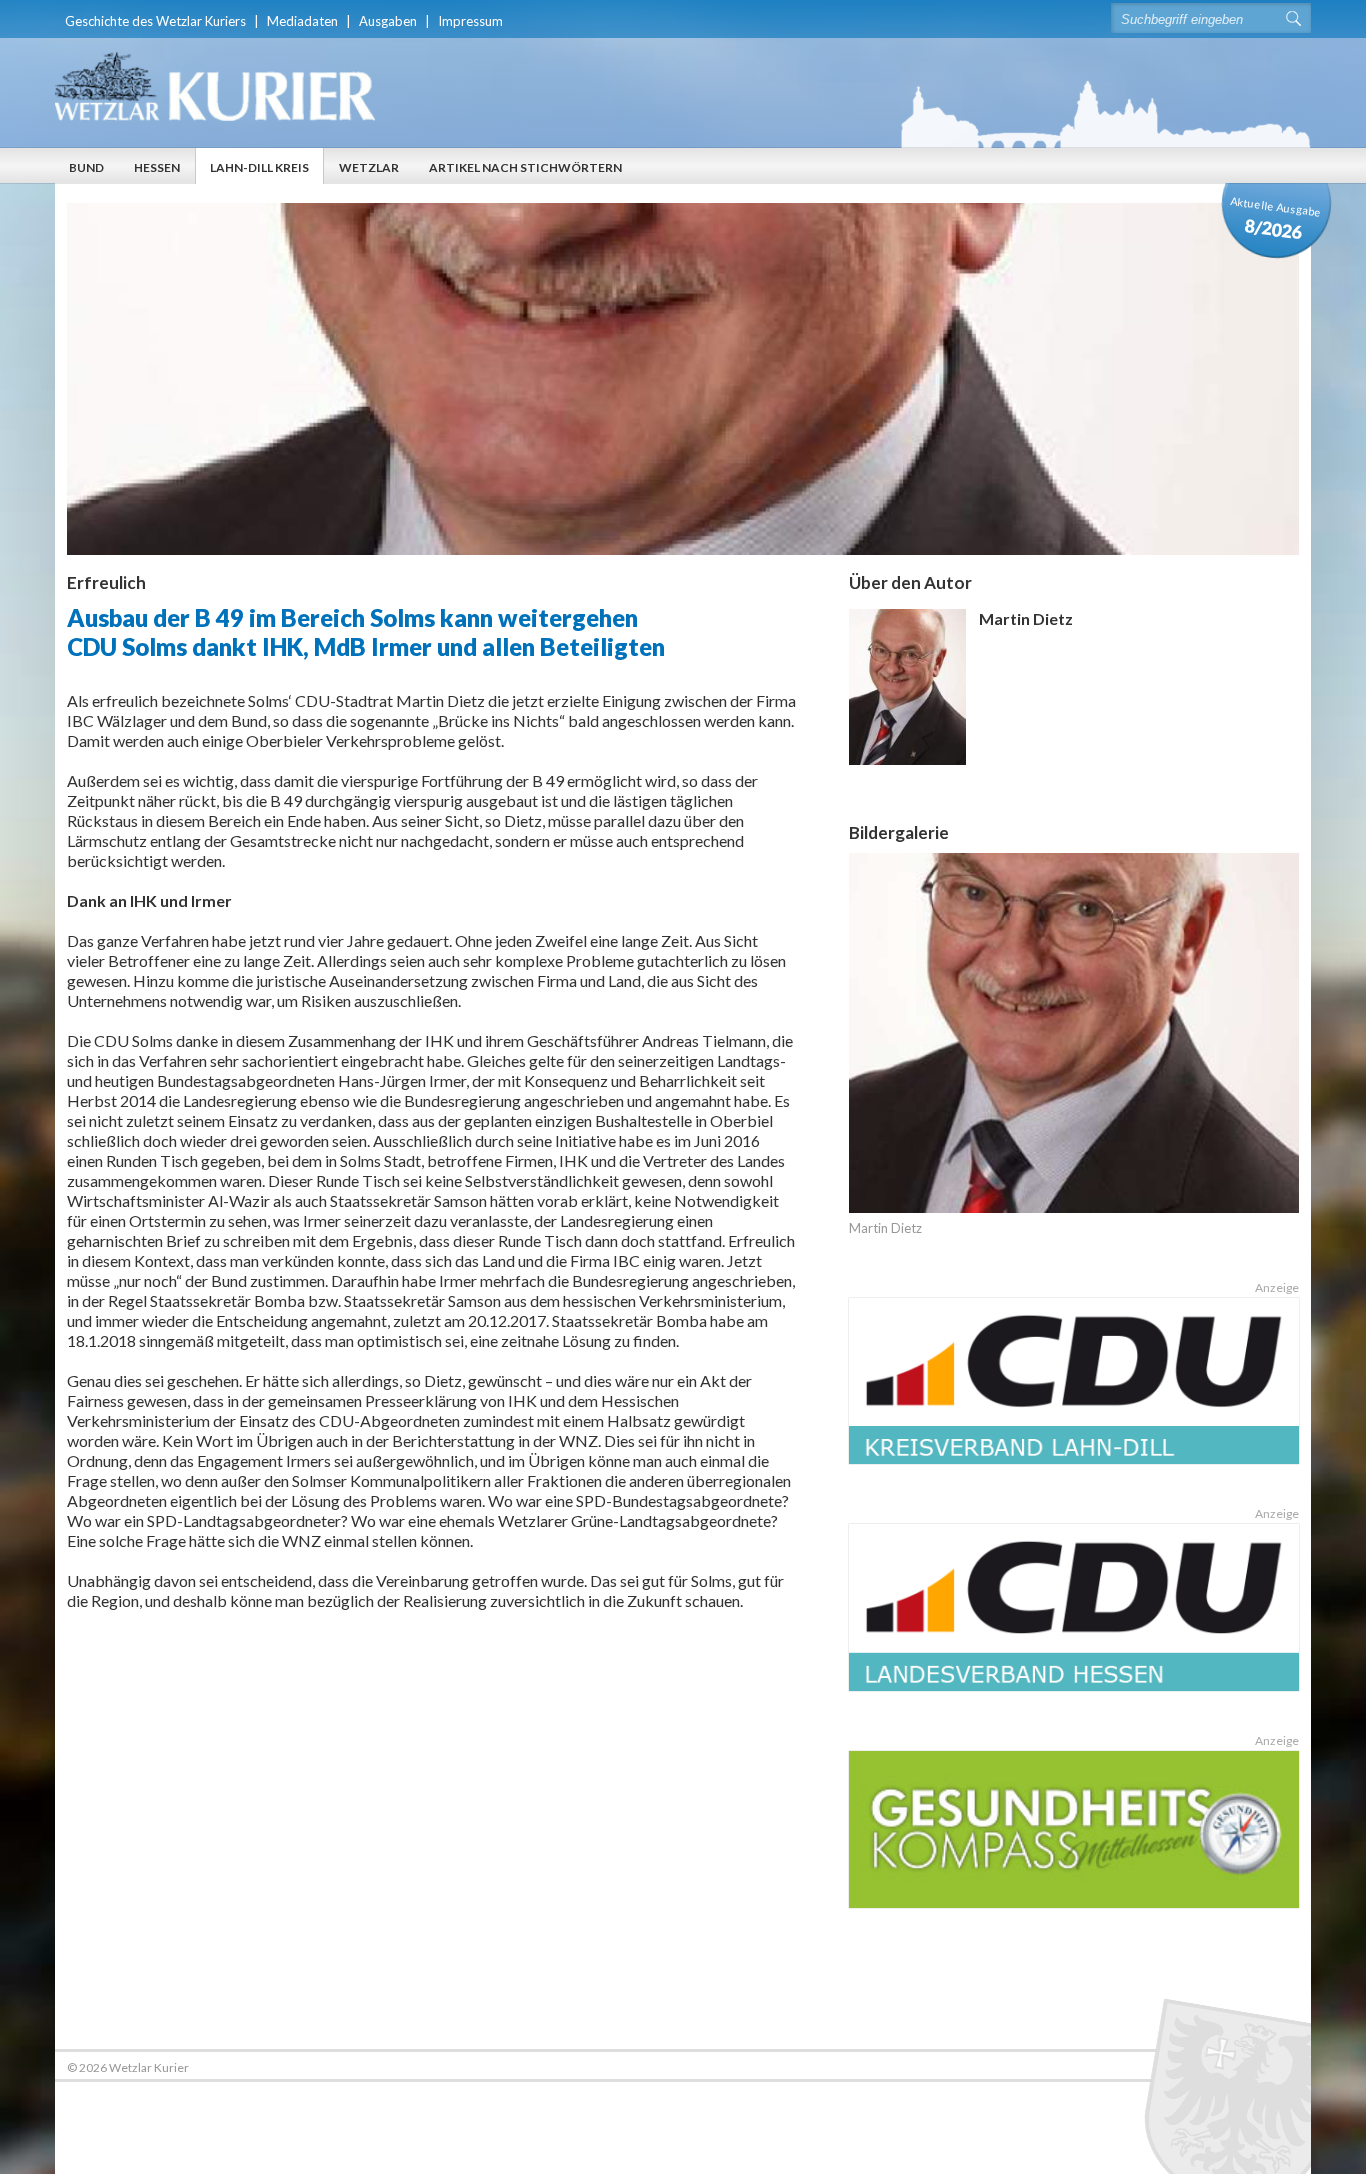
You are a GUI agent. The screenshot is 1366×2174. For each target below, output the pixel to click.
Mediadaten (302, 21)
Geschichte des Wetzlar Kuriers (155, 21)
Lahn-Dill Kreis (259, 167)
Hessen (157, 167)
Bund (86, 167)
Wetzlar (369, 167)
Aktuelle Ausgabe (1277, 218)
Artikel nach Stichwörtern (525, 167)
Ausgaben (388, 21)
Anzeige (1277, 1287)
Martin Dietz (885, 1228)
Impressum (470, 21)
